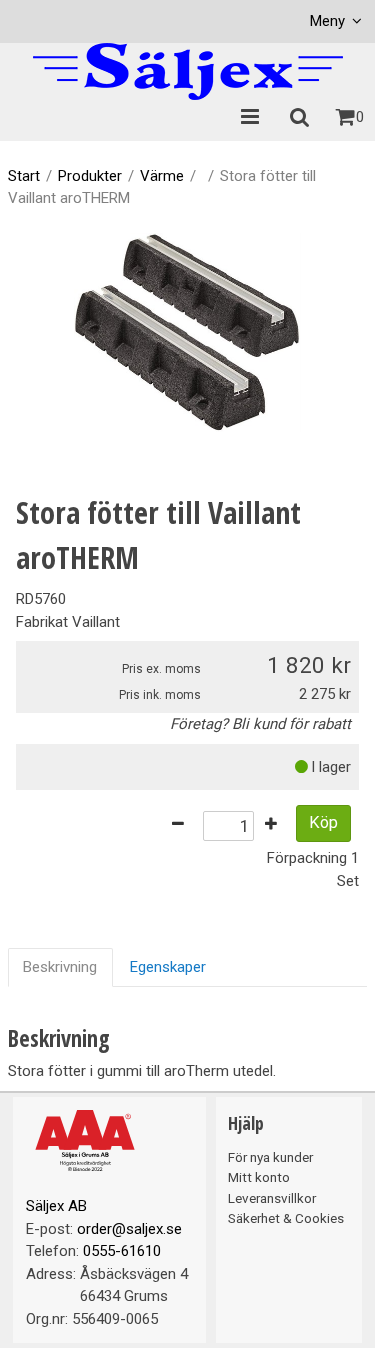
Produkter (90, 176)
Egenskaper (168, 967)
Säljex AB (56, 1206)
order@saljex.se (129, 1229)
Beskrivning (60, 967)
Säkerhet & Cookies (286, 1218)
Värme (162, 176)
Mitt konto (259, 1177)
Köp (323, 822)
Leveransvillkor (272, 1198)
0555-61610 (122, 1251)
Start (24, 176)
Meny (327, 21)
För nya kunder (270, 1157)
